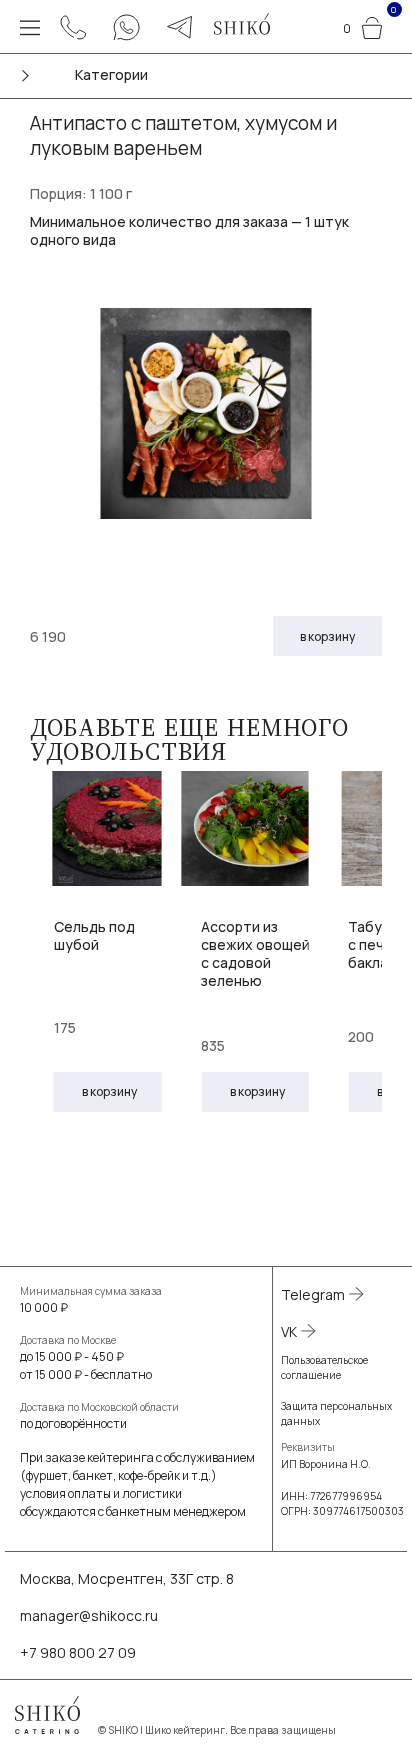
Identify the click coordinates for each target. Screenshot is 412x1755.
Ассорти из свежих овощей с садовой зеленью (255, 954)
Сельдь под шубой (94, 935)
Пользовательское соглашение (324, 1367)
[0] (372, 25)
